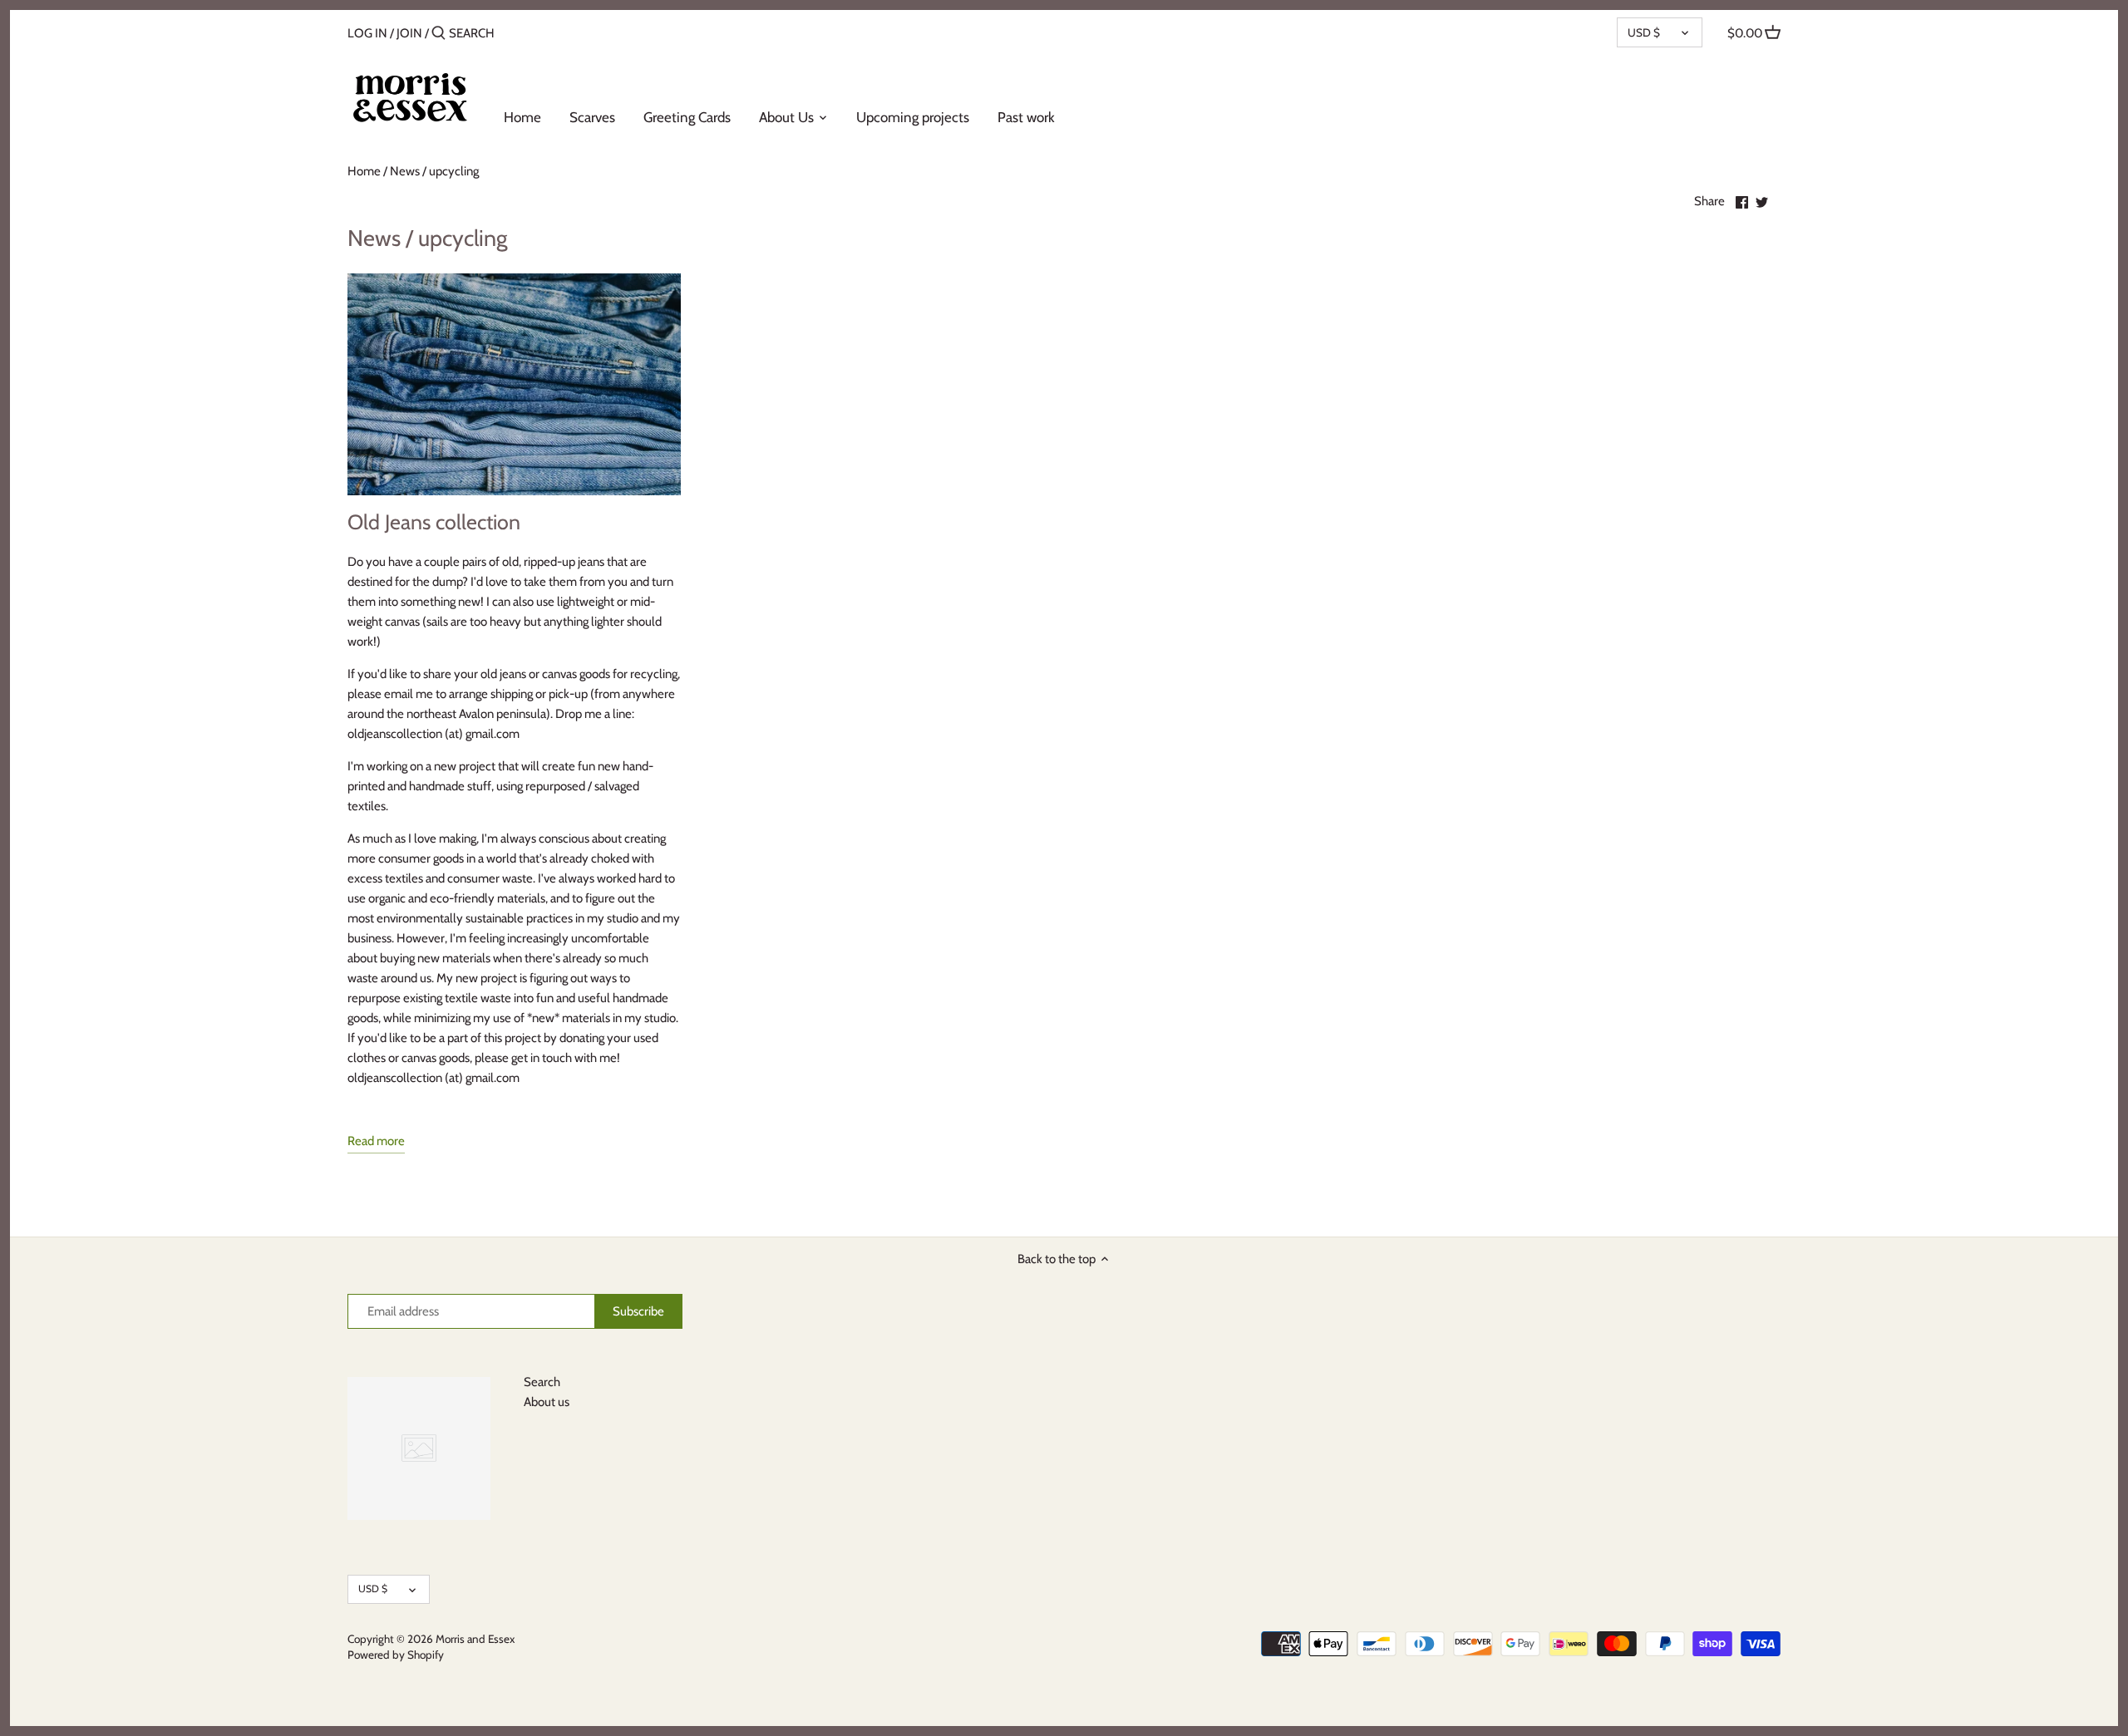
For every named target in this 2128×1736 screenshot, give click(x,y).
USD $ (1644, 32)
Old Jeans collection (434, 522)
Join (409, 33)
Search (542, 1382)
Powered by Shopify (396, 1655)
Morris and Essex (475, 1639)
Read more (376, 1141)
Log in (367, 33)
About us (547, 1402)
